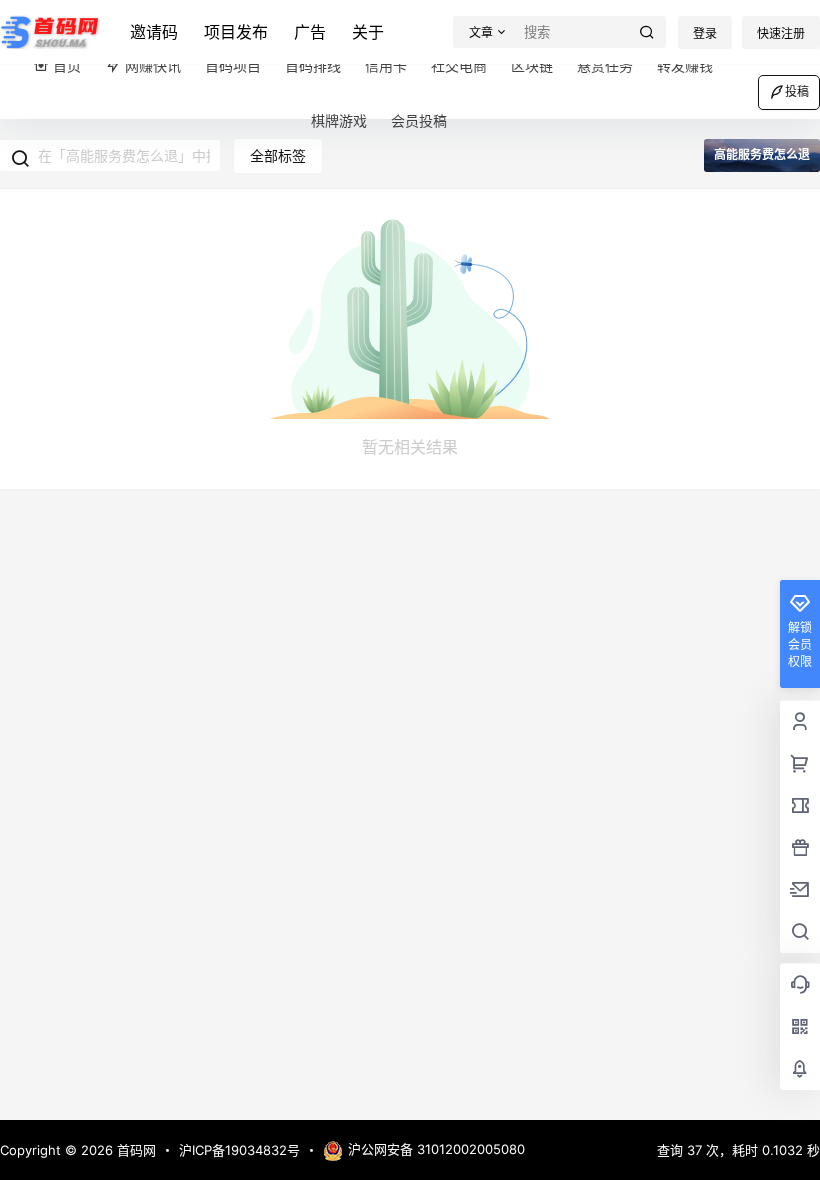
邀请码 (154, 32)
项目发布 (236, 32)
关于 (368, 32)
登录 (705, 33)
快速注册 (781, 33)
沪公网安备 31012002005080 (436, 1149)
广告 (310, 32)
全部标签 (278, 155)
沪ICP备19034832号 (239, 1150)
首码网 (134, 1150)
